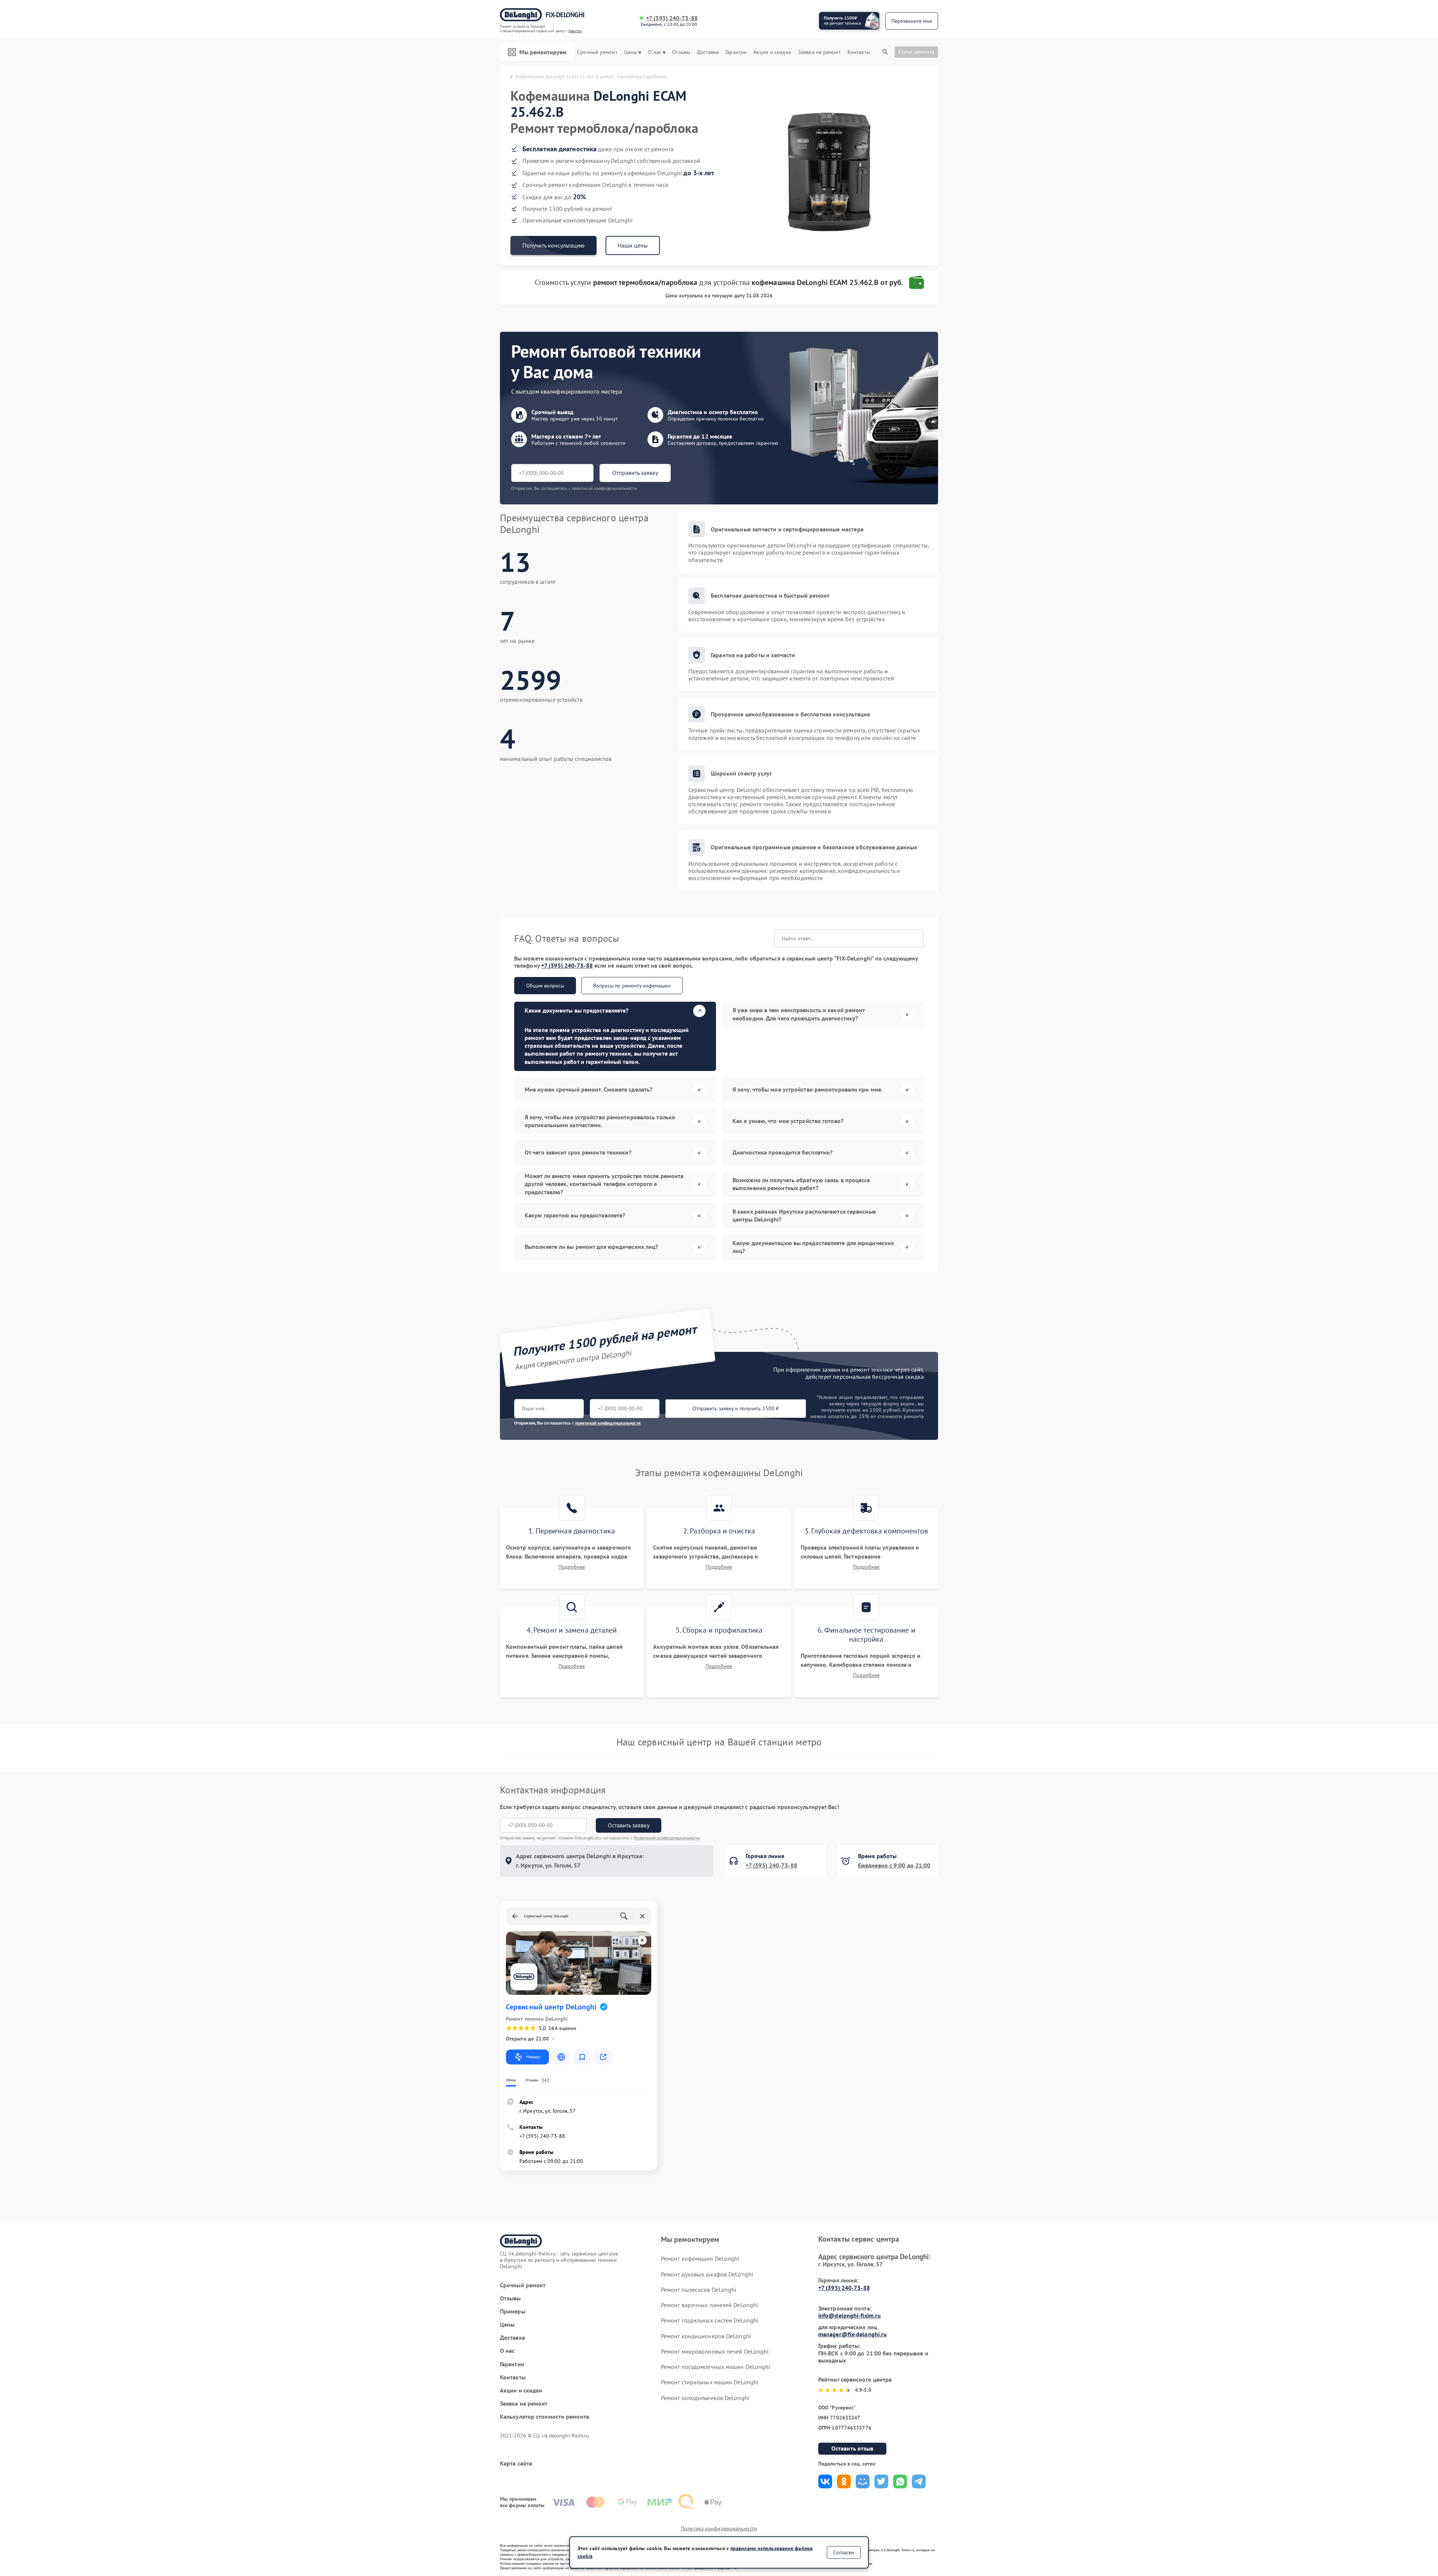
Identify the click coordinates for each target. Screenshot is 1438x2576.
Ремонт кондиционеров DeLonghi (706, 2336)
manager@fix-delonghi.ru (853, 2334)
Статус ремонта (916, 52)
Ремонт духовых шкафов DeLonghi (707, 2274)
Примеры (513, 2311)
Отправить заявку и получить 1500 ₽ (736, 1408)
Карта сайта (516, 2463)
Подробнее (572, 1567)
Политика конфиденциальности (719, 2528)
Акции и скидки (772, 52)
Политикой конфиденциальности (667, 1838)
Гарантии (736, 52)
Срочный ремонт (597, 52)
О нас (655, 52)
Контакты (859, 52)
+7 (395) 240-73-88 (672, 18)
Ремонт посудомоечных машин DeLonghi (716, 2367)
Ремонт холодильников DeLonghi (705, 2398)
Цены (631, 52)
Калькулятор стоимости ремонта (544, 2417)
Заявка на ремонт (819, 52)
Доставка (708, 52)
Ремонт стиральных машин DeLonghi (710, 2382)
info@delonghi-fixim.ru (850, 2315)
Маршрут (533, 2057)
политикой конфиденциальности (608, 1423)
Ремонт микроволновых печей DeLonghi (715, 2351)
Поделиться (825, 2481)
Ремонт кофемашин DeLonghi (700, 2258)
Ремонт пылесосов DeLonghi (699, 2290)
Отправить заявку (635, 473)
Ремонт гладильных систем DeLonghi (710, 2320)
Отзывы (681, 52)
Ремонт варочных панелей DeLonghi (709, 2305)
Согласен (844, 2552)
